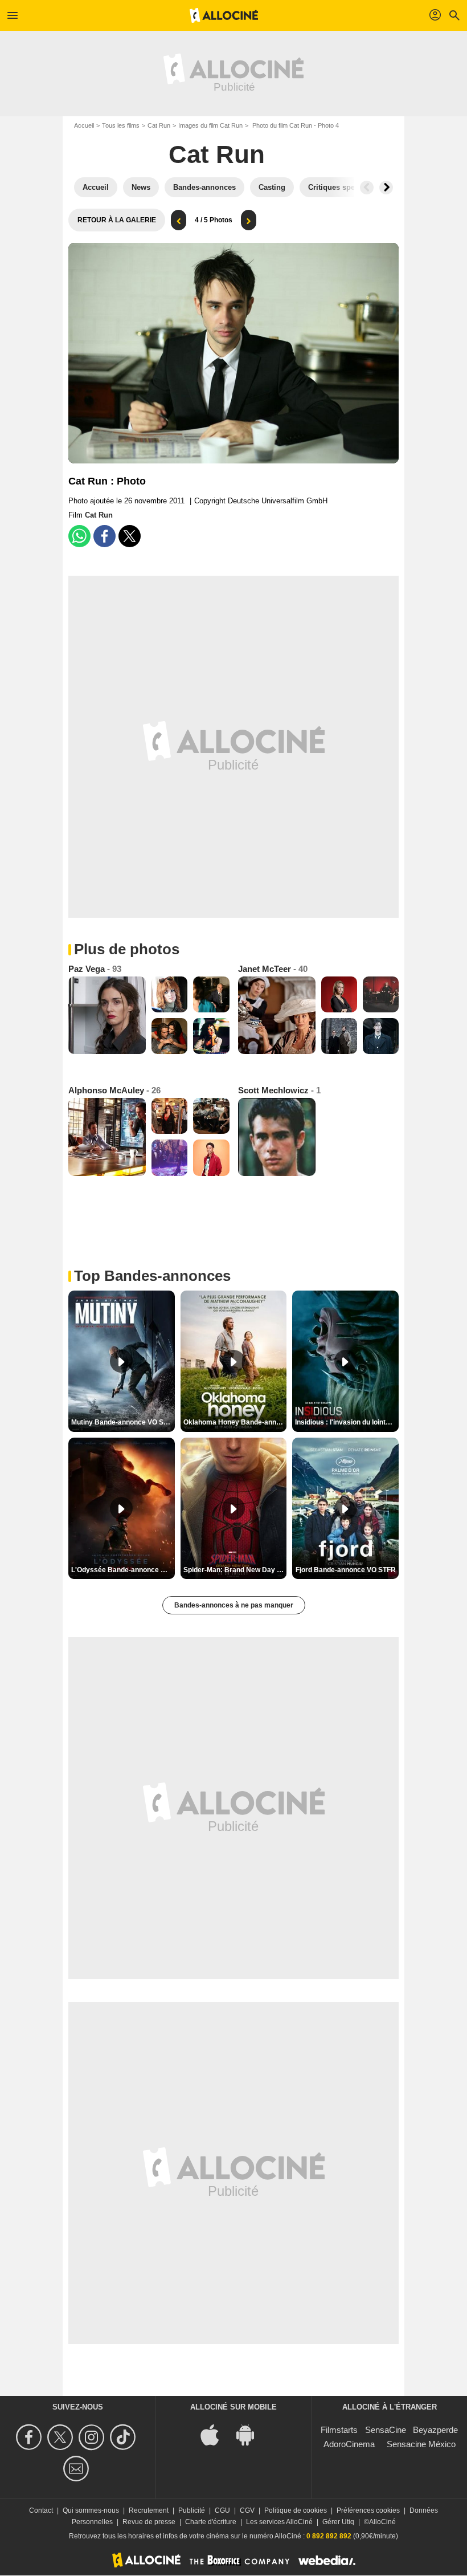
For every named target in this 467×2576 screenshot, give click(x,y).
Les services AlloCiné (279, 2522)
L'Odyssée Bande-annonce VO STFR (123, 1570)
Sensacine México (421, 2444)
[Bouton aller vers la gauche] (367, 188)
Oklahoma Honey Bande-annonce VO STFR (235, 1422)
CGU (222, 2510)
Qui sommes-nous (91, 2510)
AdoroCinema (349, 2444)
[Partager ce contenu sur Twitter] (130, 536)
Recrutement (149, 2510)
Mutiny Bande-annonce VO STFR (123, 1422)
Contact (41, 2510)
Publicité (192, 2510)
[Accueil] (224, 15)
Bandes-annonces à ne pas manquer (234, 1605)
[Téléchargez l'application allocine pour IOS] (216, 2434)
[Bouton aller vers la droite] (386, 188)
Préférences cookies (368, 2510)
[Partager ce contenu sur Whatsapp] (79, 536)
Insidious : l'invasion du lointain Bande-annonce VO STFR (347, 1422)
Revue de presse (149, 2522)
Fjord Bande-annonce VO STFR (346, 1570)
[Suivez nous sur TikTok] (124, 2437)
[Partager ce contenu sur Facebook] (105, 536)
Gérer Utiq (338, 2522)
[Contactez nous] (78, 2469)
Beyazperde (435, 2430)
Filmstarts (339, 2430)
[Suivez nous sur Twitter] (62, 2437)
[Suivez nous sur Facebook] (30, 2437)
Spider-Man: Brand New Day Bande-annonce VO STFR (235, 1570)
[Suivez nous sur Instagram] (93, 2437)
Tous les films (121, 125)
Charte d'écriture (211, 2522)
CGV (247, 2510)
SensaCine (386, 2430)
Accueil (84, 125)
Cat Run (159, 125)
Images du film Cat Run (210, 125)
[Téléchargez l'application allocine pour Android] (251, 2434)
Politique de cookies (296, 2510)
